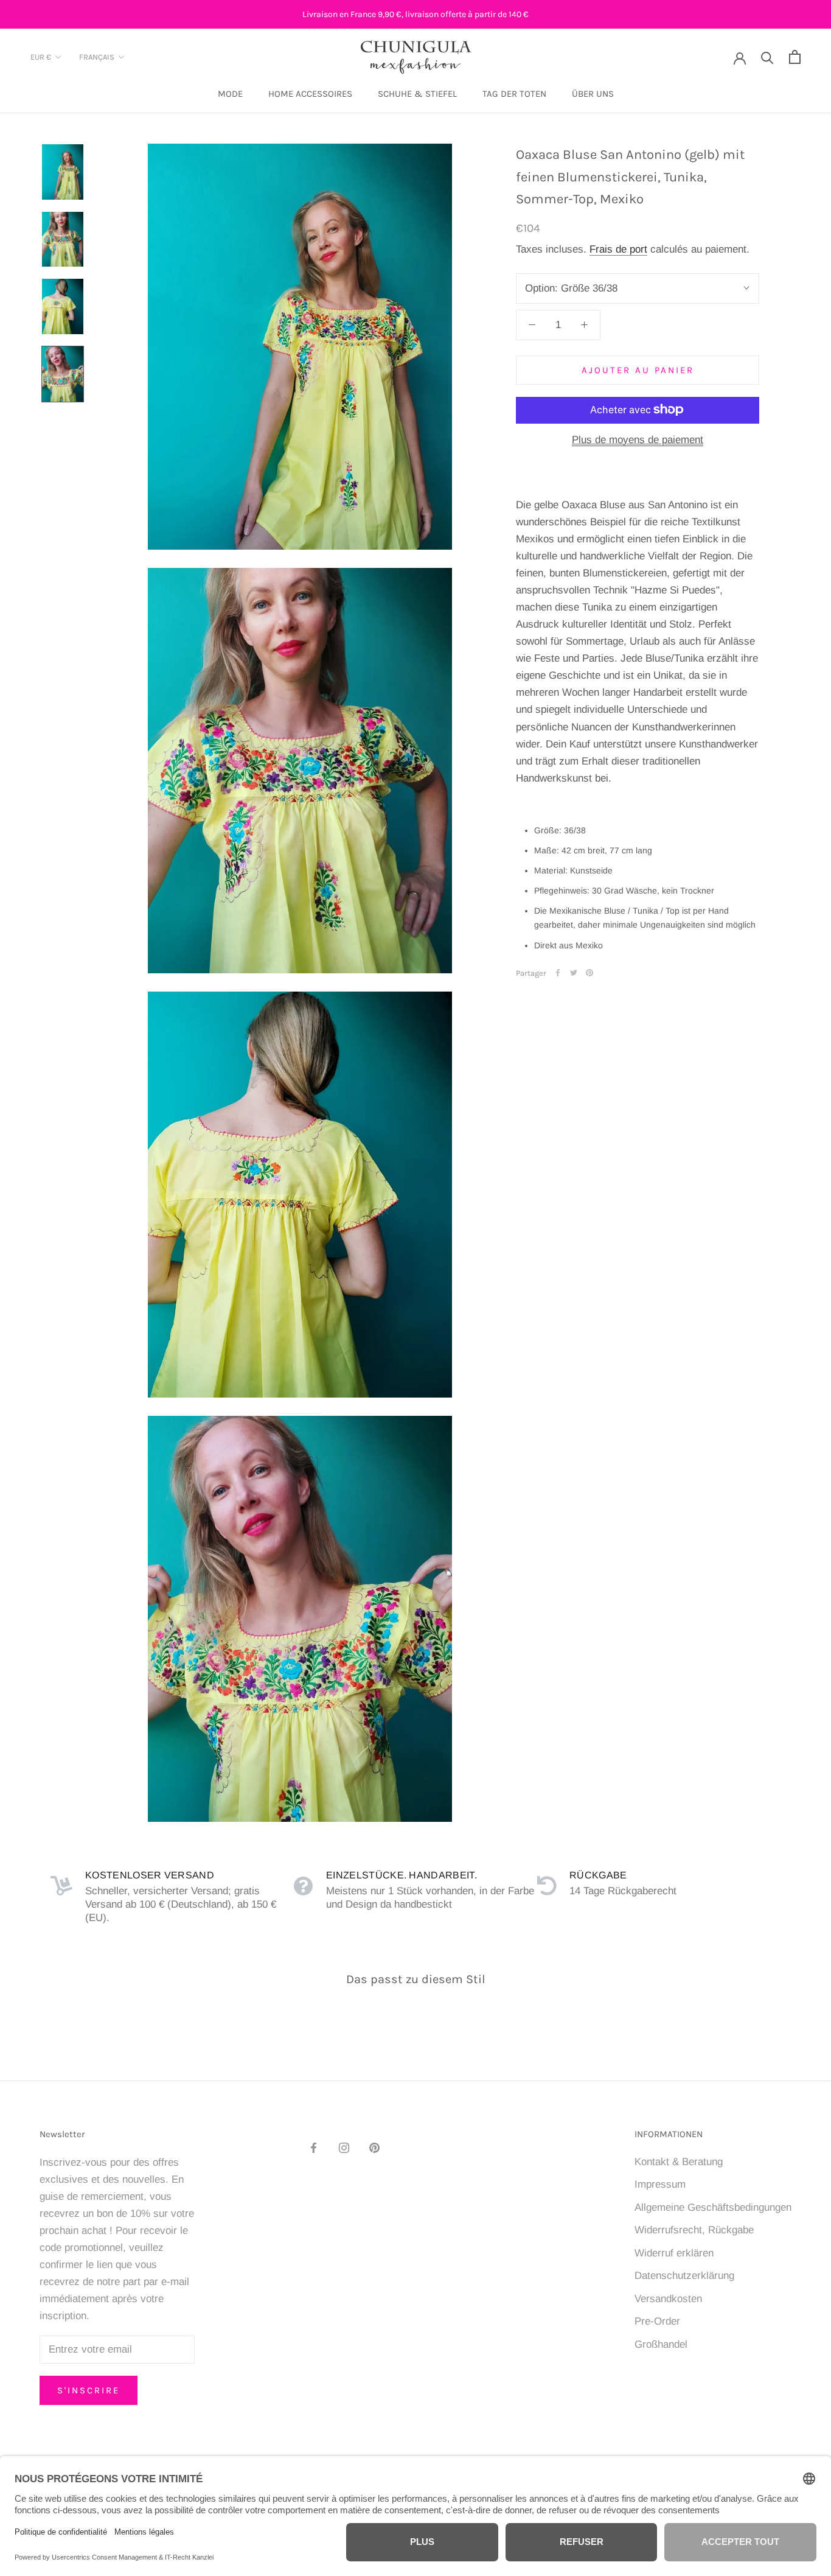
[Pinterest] (589, 973)
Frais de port (618, 249)
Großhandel (661, 2344)
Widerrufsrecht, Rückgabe (694, 2230)
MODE (230, 94)
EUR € (41, 58)
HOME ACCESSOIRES (310, 94)
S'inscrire (89, 2390)
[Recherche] (767, 57)
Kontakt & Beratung (679, 2162)
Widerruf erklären (674, 2253)
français (97, 58)
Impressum (660, 2184)
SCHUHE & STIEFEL (417, 94)
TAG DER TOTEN (514, 94)
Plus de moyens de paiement (638, 439)
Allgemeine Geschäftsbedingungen (713, 2207)
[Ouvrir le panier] (795, 57)
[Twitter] (574, 973)
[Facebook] (558, 973)
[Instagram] (344, 2147)
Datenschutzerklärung (684, 2276)
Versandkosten (668, 2299)
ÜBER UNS (593, 94)
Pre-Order (657, 2321)
